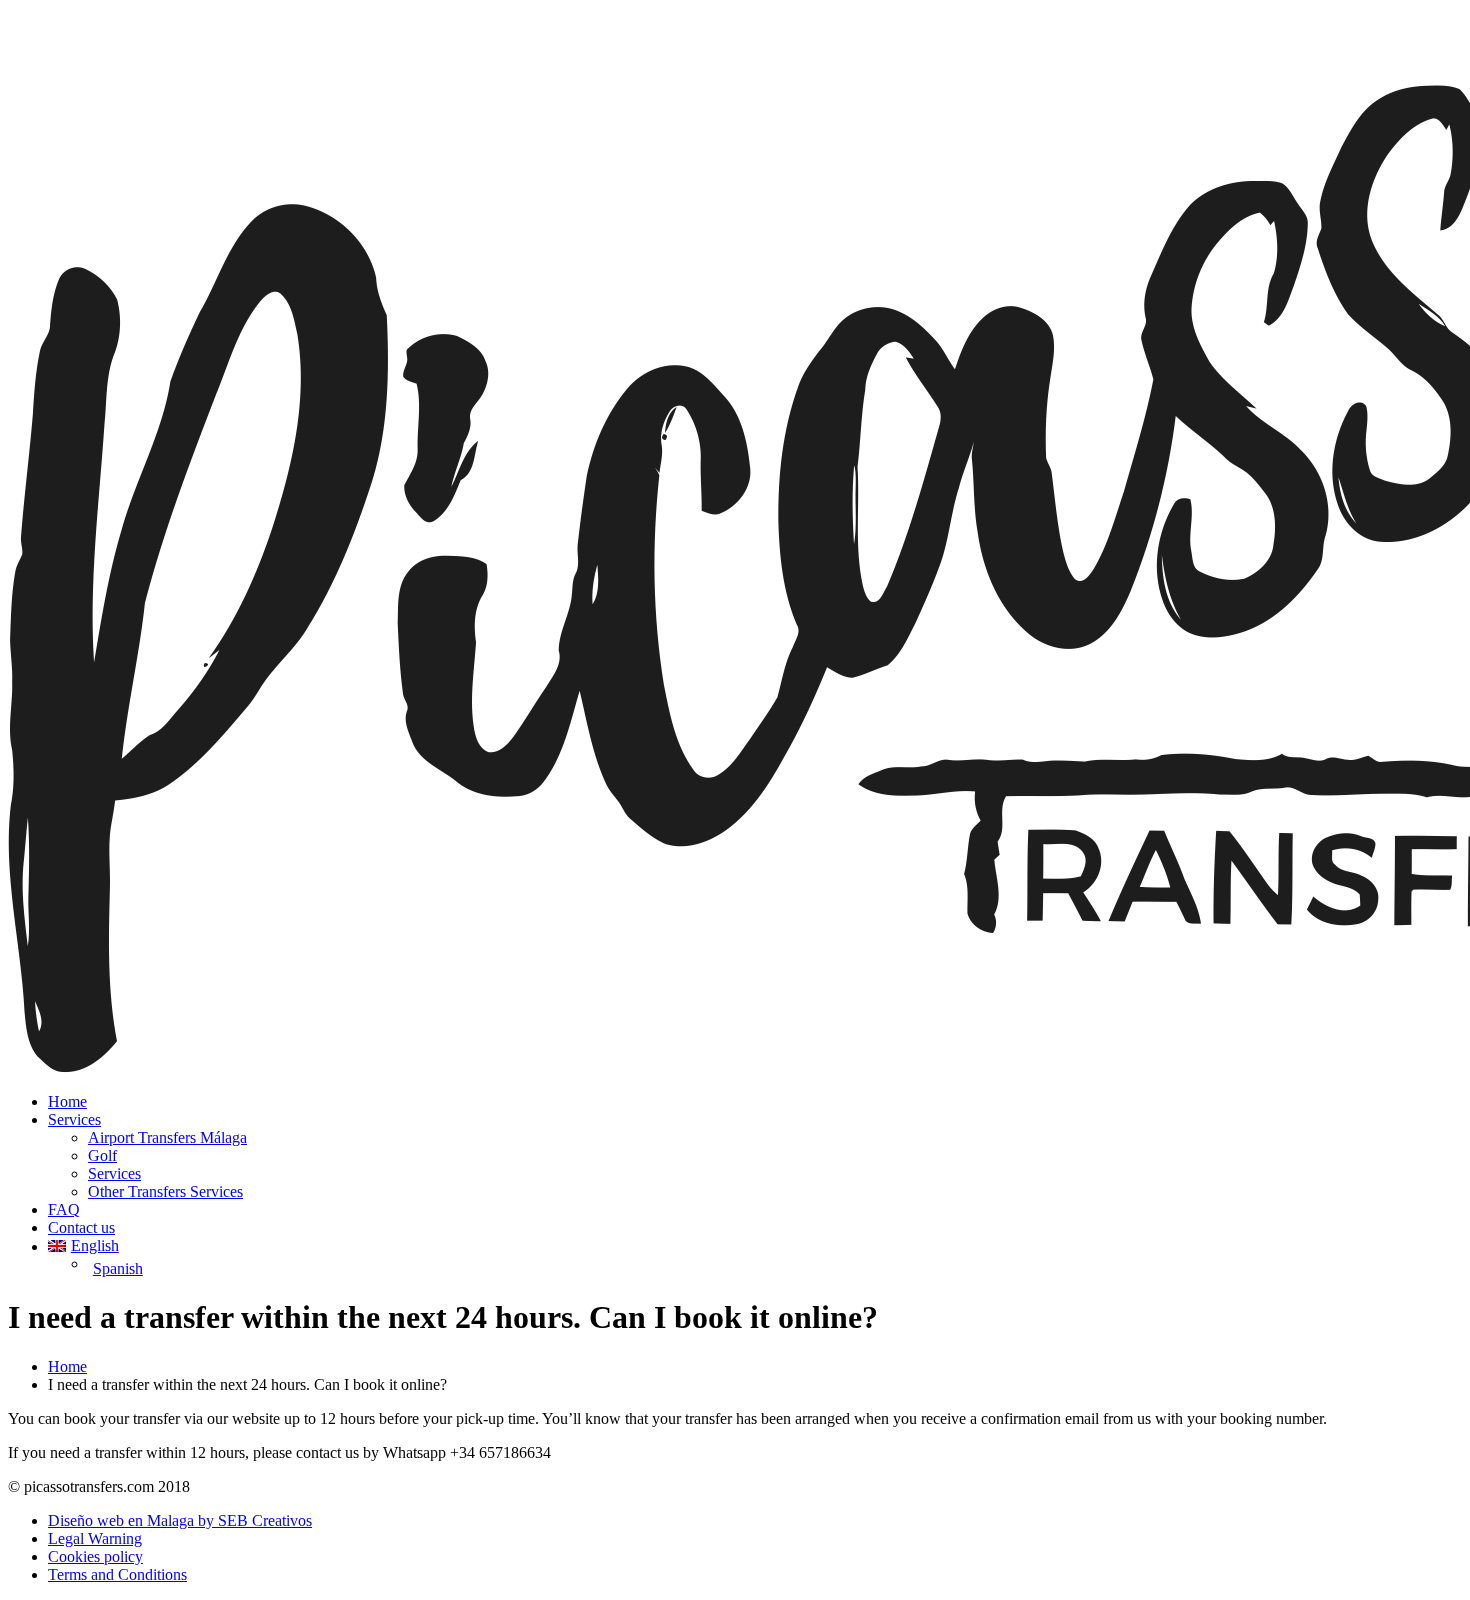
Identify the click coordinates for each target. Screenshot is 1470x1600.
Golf (102, 1155)
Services (74, 1119)
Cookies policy (95, 1556)
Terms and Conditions (117, 1574)
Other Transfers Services (165, 1191)
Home (67, 1101)
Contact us (81, 1227)
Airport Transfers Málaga (167, 1137)
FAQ (64, 1209)
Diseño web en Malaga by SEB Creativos (180, 1520)
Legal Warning (95, 1538)
